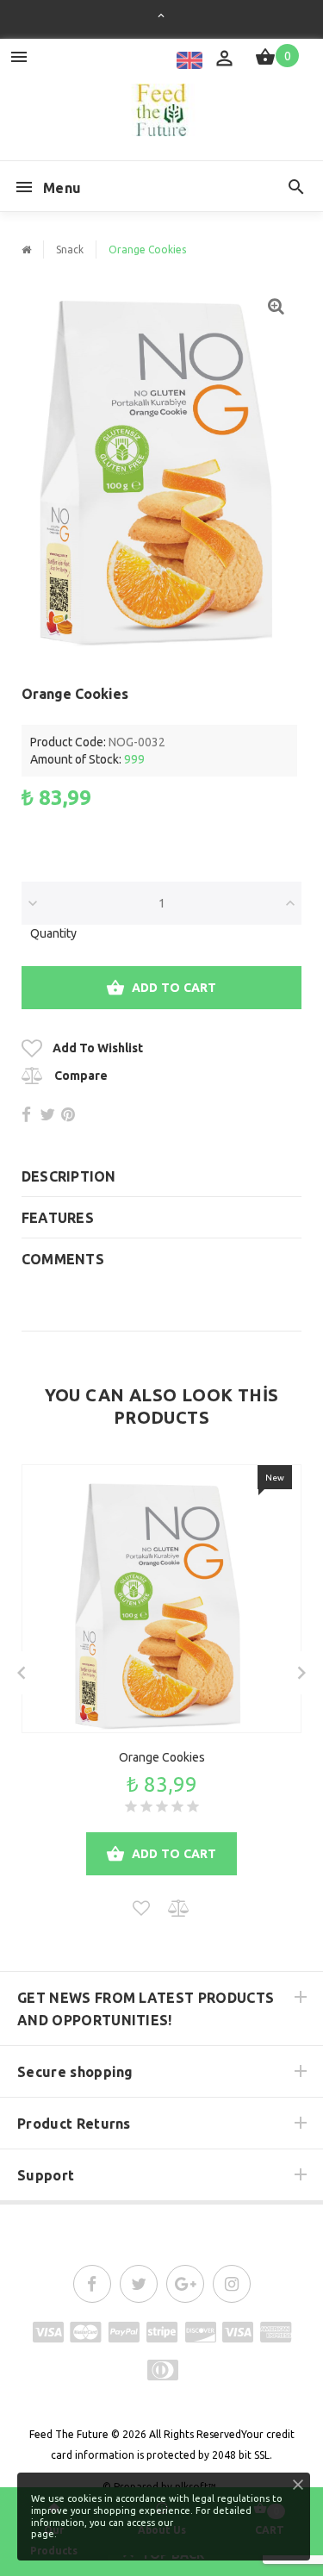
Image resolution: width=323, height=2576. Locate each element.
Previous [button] (22, 1673)
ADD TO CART (174, 988)
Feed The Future (69, 2434)
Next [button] (301, 1673)
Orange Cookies (162, 1757)
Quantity (53, 933)
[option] (161, 468)
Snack (70, 249)
